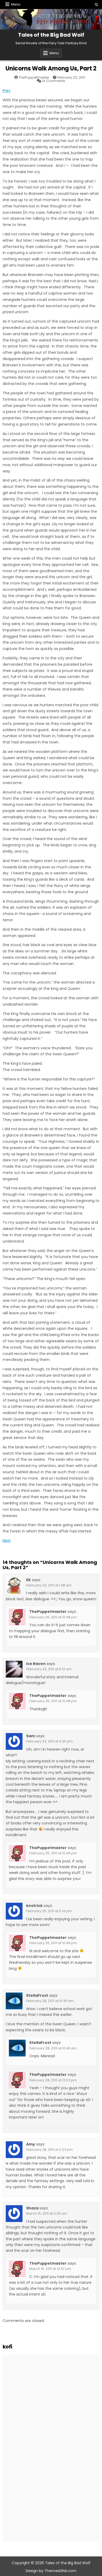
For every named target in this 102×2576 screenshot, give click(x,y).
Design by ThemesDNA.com (51, 2571)
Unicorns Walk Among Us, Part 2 (51, 68)
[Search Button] (97, 5)
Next (7, 1541)
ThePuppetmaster (34, 77)
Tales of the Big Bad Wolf (51, 35)
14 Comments (53, 81)
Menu (16, 4)
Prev (7, 91)
